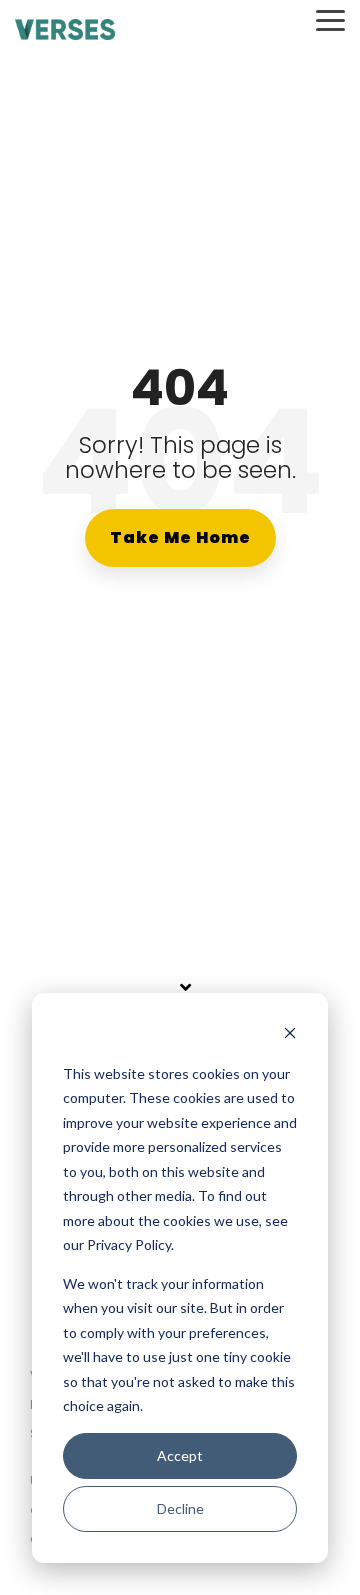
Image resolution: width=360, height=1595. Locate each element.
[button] (330, 19)
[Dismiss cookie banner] (290, 1035)
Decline (180, 1508)
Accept (180, 1455)
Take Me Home (180, 537)
